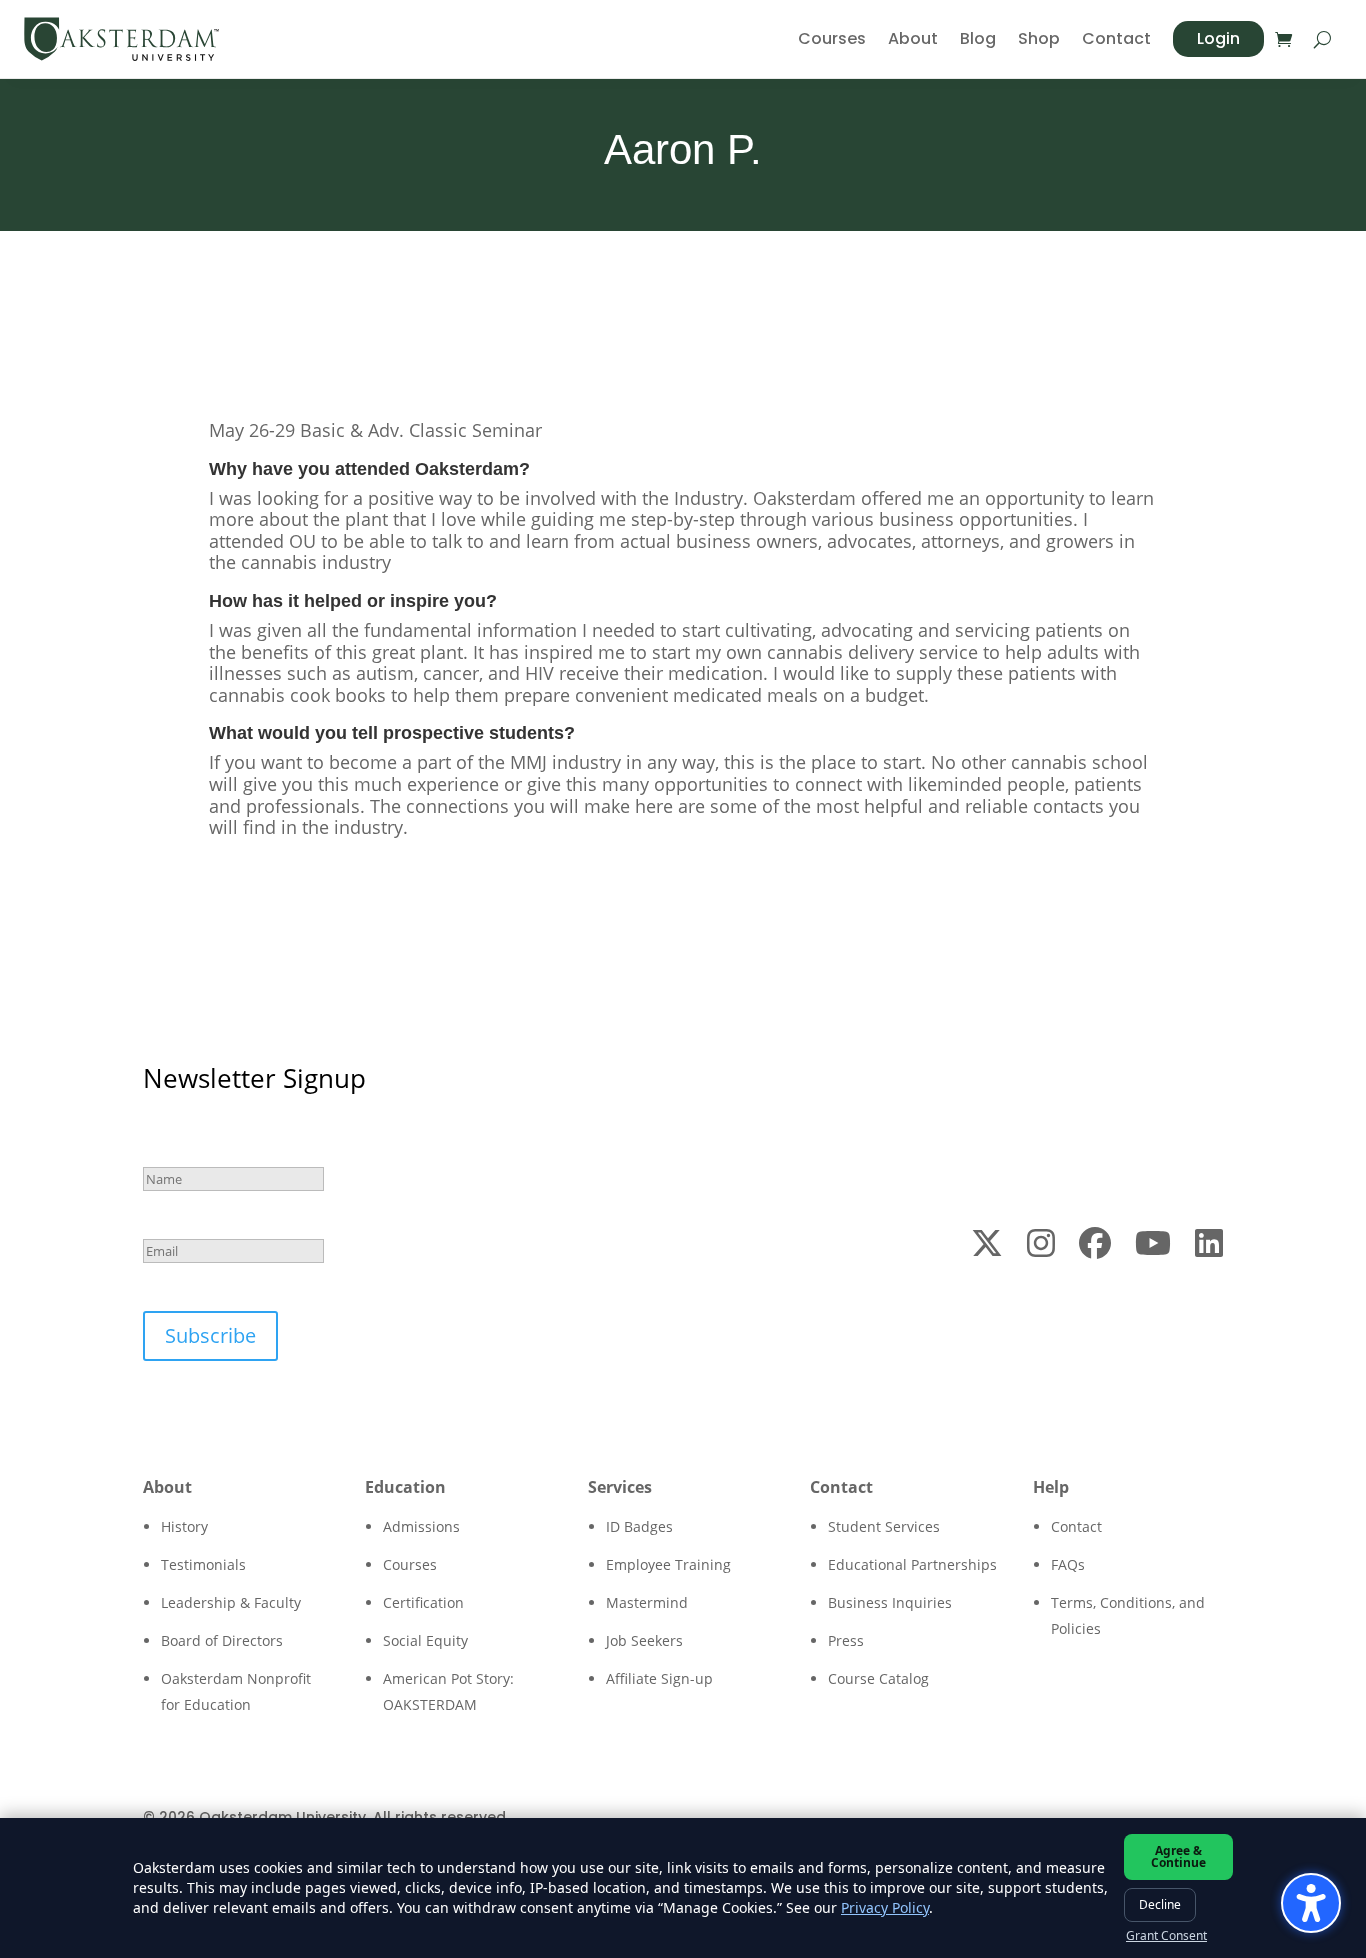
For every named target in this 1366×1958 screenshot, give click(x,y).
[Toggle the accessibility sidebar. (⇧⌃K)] (1311, 1903)
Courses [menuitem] (832, 38)
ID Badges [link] (639, 1526)
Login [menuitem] (1218, 38)
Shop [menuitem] (1039, 38)
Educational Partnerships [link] (912, 1564)
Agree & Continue (1178, 1856)
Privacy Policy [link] (885, 1907)
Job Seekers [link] (644, 1640)
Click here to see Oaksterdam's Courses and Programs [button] (683, 879)
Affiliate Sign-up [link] (659, 1678)
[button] (210, 1336)
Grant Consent (1166, 1936)
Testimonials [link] (203, 1564)
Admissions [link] (421, 1526)
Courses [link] (410, 1564)
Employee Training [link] (668, 1564)
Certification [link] (423, 1602)
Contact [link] (1076, 1526)
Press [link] (846, 1640)
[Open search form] (1322, 39)
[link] (121, 39)
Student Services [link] (884, 1526)
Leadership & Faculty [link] (231, 1602)
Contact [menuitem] (1116, 38)
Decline (1160, 1904)
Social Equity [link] (425, 1640)
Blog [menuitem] (978, 38)
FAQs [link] (1068, 1564)
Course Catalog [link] (878, 1678)
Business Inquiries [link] (890, 1602)
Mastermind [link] (647, 1602)
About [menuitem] (913, 38)
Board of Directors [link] (222, 1640)
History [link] (184, 1526)
